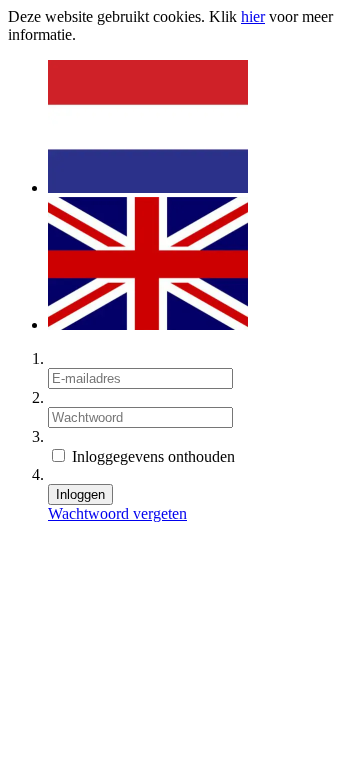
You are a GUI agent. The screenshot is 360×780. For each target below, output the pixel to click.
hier (253, 16)
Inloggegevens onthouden (151, 456)
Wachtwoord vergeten (117, 513)
